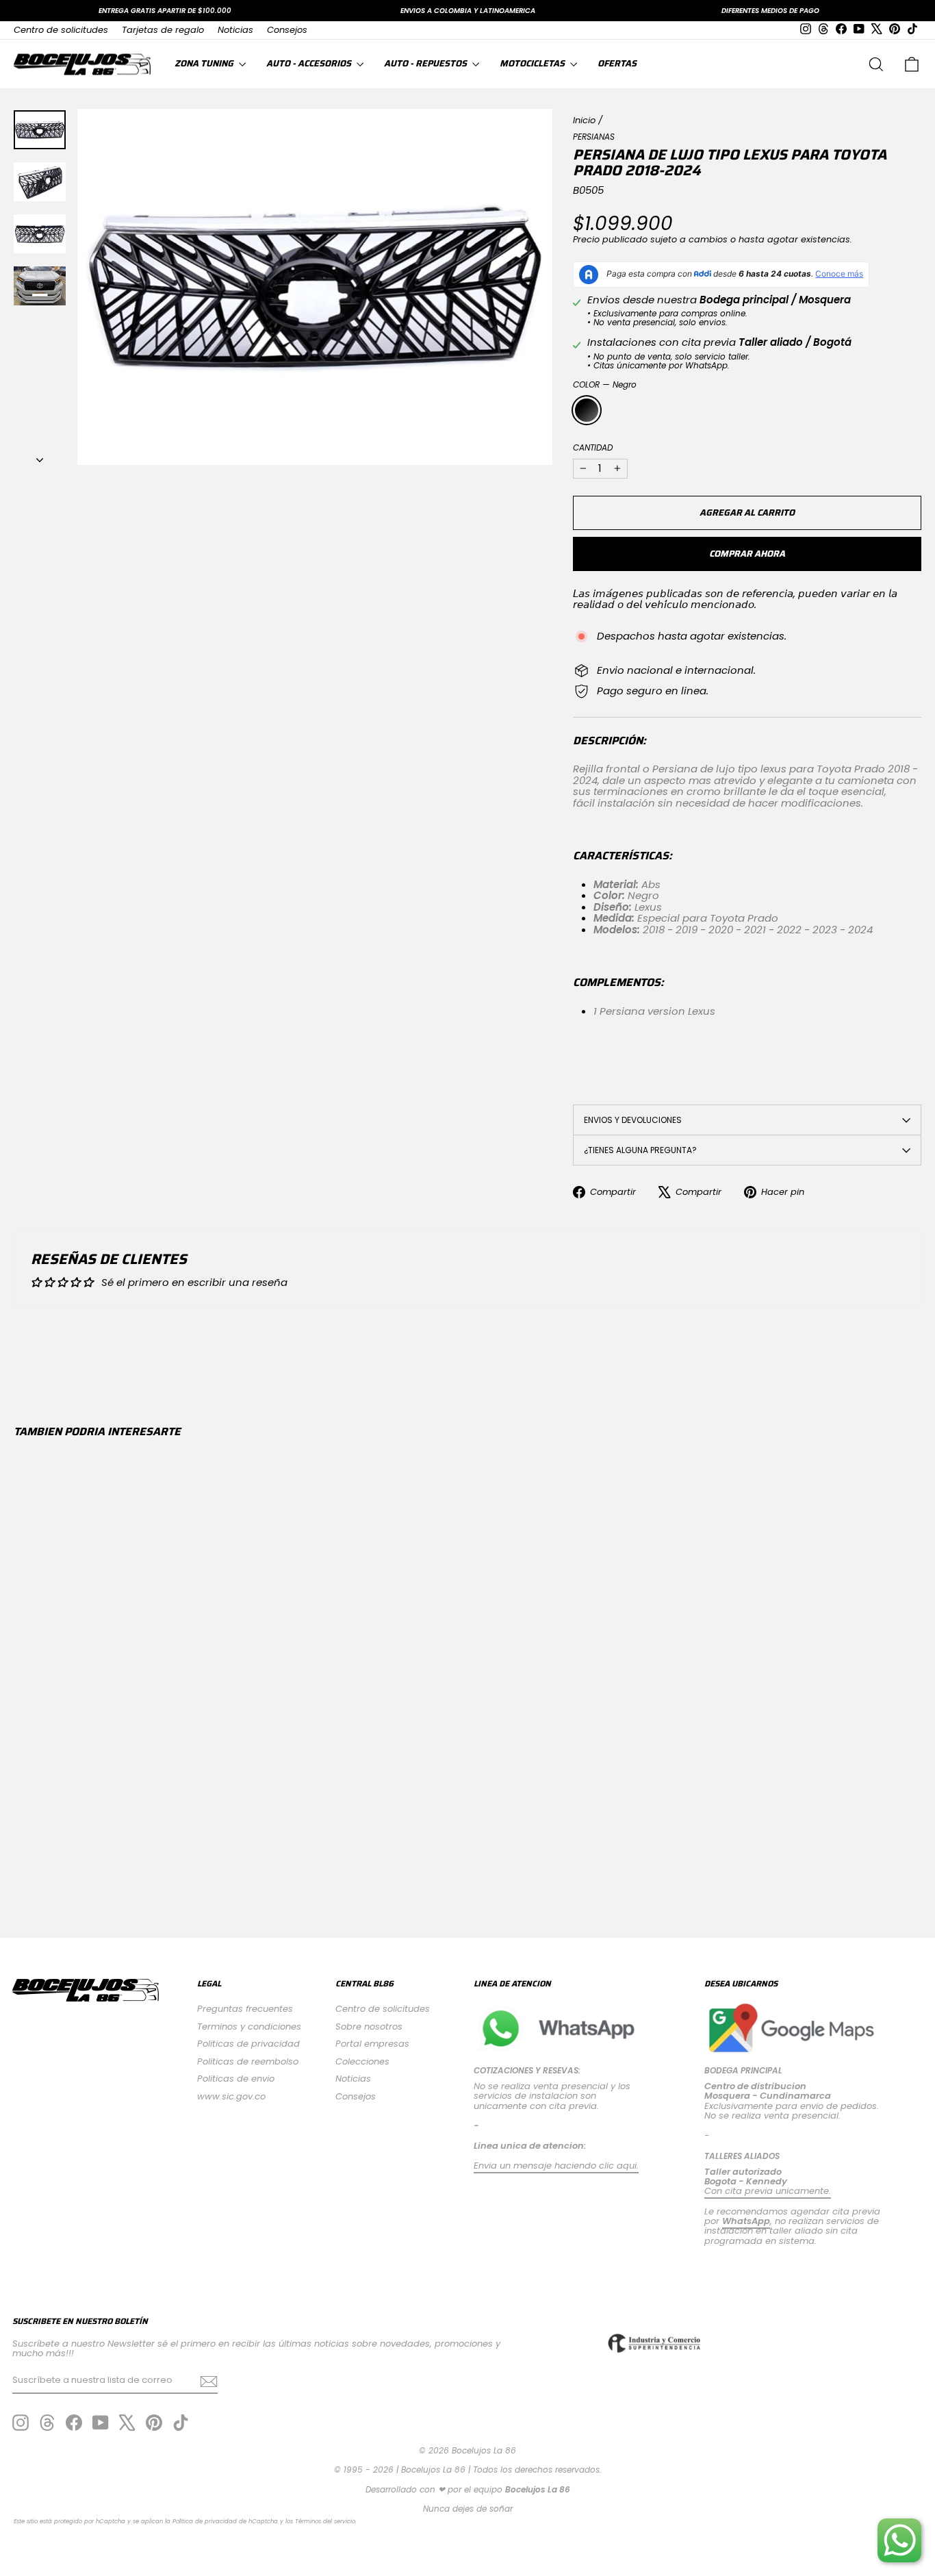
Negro (587, 410)
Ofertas (617, 63)
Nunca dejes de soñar (468, 2509)
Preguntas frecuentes (245, 2009)
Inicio (584, 120)
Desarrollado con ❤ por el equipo (468, 2489)
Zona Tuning (205, 63)
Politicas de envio (236, 2079)
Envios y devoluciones (633, 1120)
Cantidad (593, 447)
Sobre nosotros (369, 2026)
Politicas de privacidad (248, 2044)
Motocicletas (533, 63)
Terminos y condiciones (249, 2026)
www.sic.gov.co (231, 2096)
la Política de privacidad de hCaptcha (222, 2521)
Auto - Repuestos (426, 63)
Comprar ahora (747, 554)
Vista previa (121, 1783)
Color (605, 384)
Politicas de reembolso (248, 2061)
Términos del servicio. (326, 2521)
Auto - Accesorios (310, 63)
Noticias (235, 30)
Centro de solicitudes (61, 30)
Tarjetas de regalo (163, 30)
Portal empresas (372, 2044)
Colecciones (362, 2061)
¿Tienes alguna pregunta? (640, 1150)
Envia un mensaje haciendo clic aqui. (556, 2165)
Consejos (287, 30)
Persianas (594, 137)
